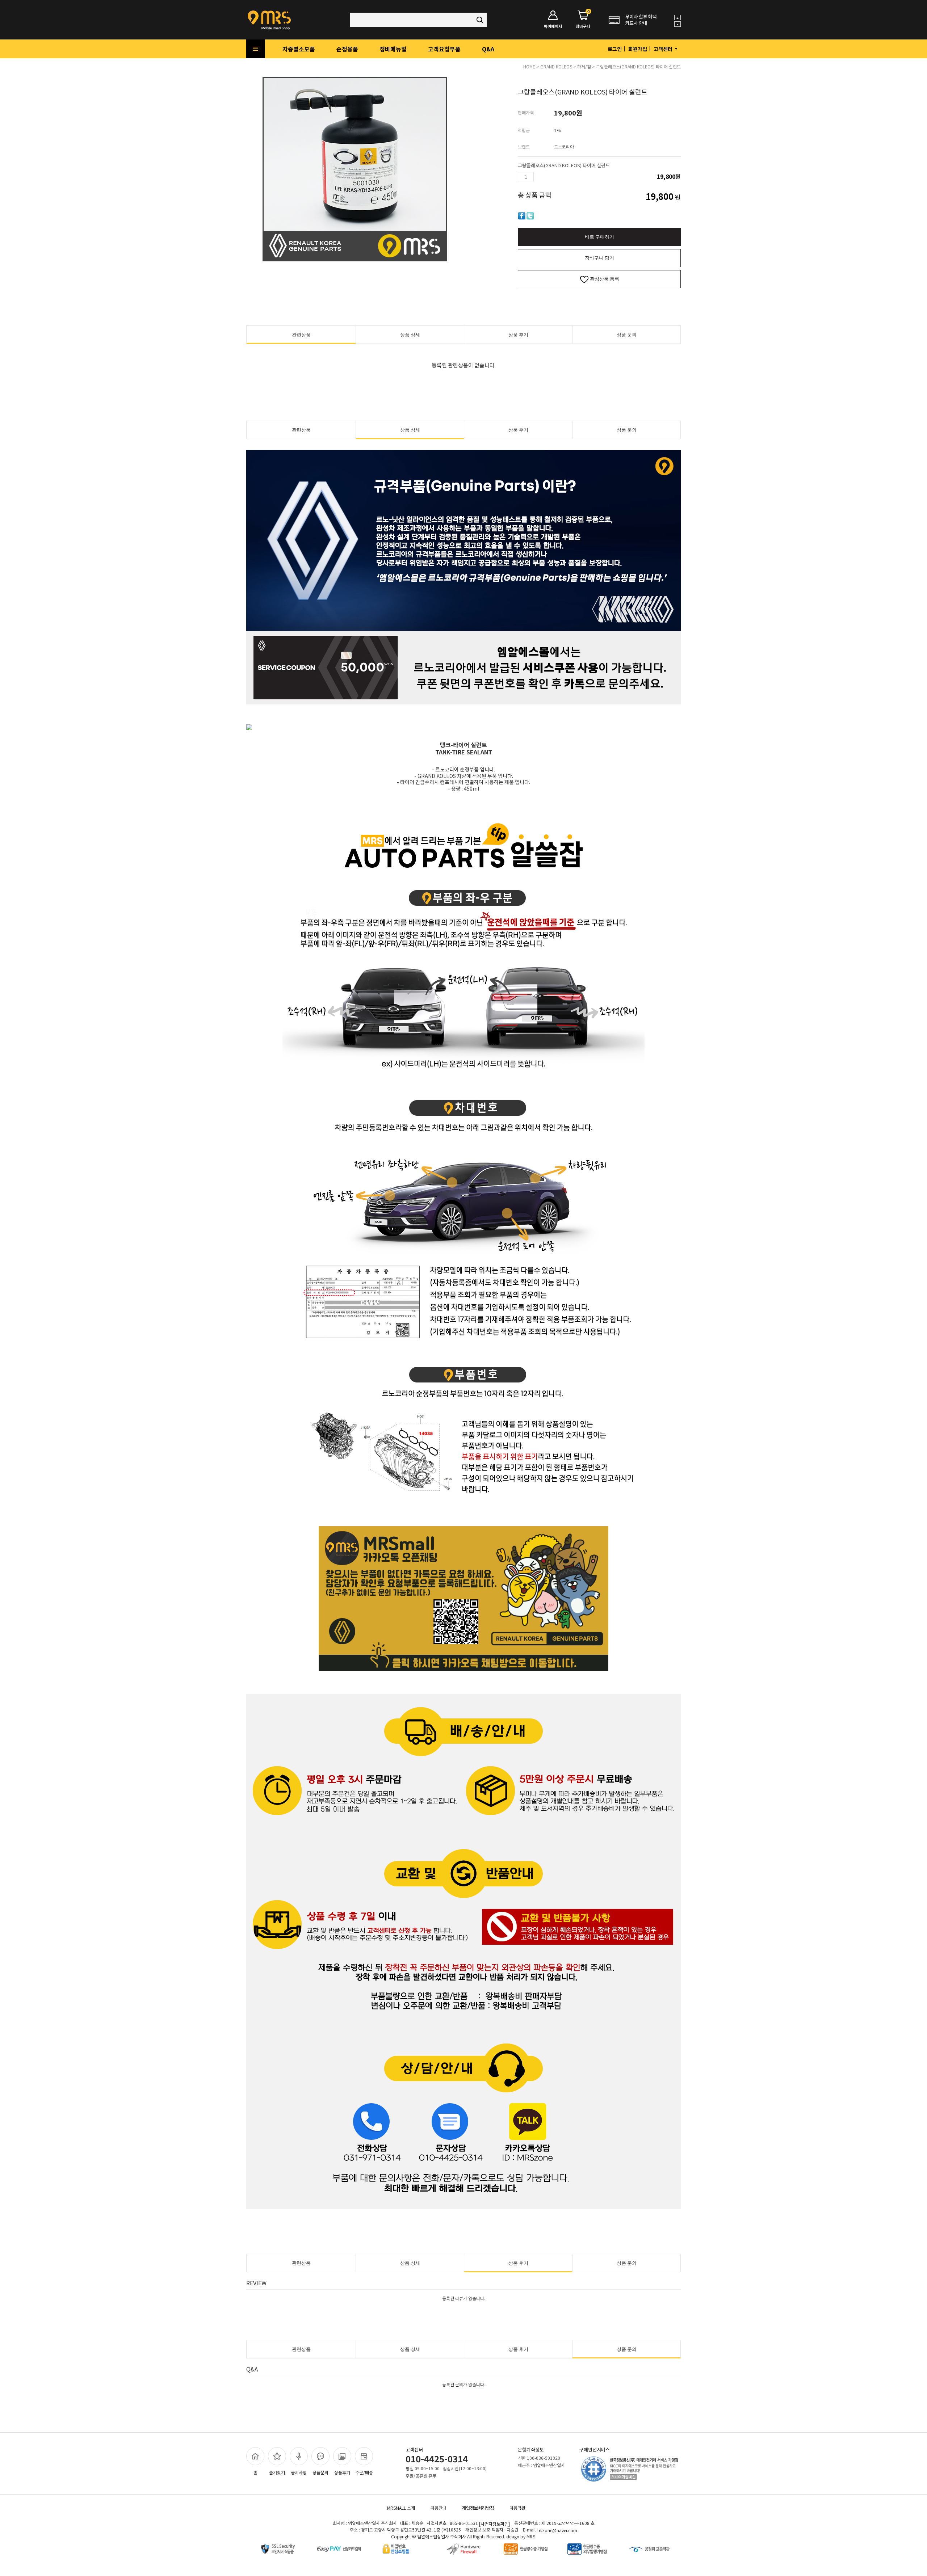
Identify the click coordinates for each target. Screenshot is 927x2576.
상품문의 (320, 2472)
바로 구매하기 (599, 237)
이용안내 (439, 2508)
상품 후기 (518, 335)
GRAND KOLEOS (556, 66)
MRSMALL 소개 (401, 2508)
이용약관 (517, 2508)
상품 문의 (627, 335)
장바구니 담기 (599, 258)
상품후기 (342, 2472)
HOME (529, 66)
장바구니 (583, 20)
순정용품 (347, 49)
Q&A (488, 49)
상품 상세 (410, 335)
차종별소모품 (299, 49)
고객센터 (664, 49)
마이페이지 (553, 26)
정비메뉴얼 (393, 49)
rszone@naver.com (558, 2531)
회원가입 (638, 49)
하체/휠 (584, 66)
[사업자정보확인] (494, 2524)
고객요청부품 (444, 49)
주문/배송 (364, 2472)
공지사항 (299, 2472)
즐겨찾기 (277, 2472)
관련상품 (301, 335)
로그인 (615, 49)
